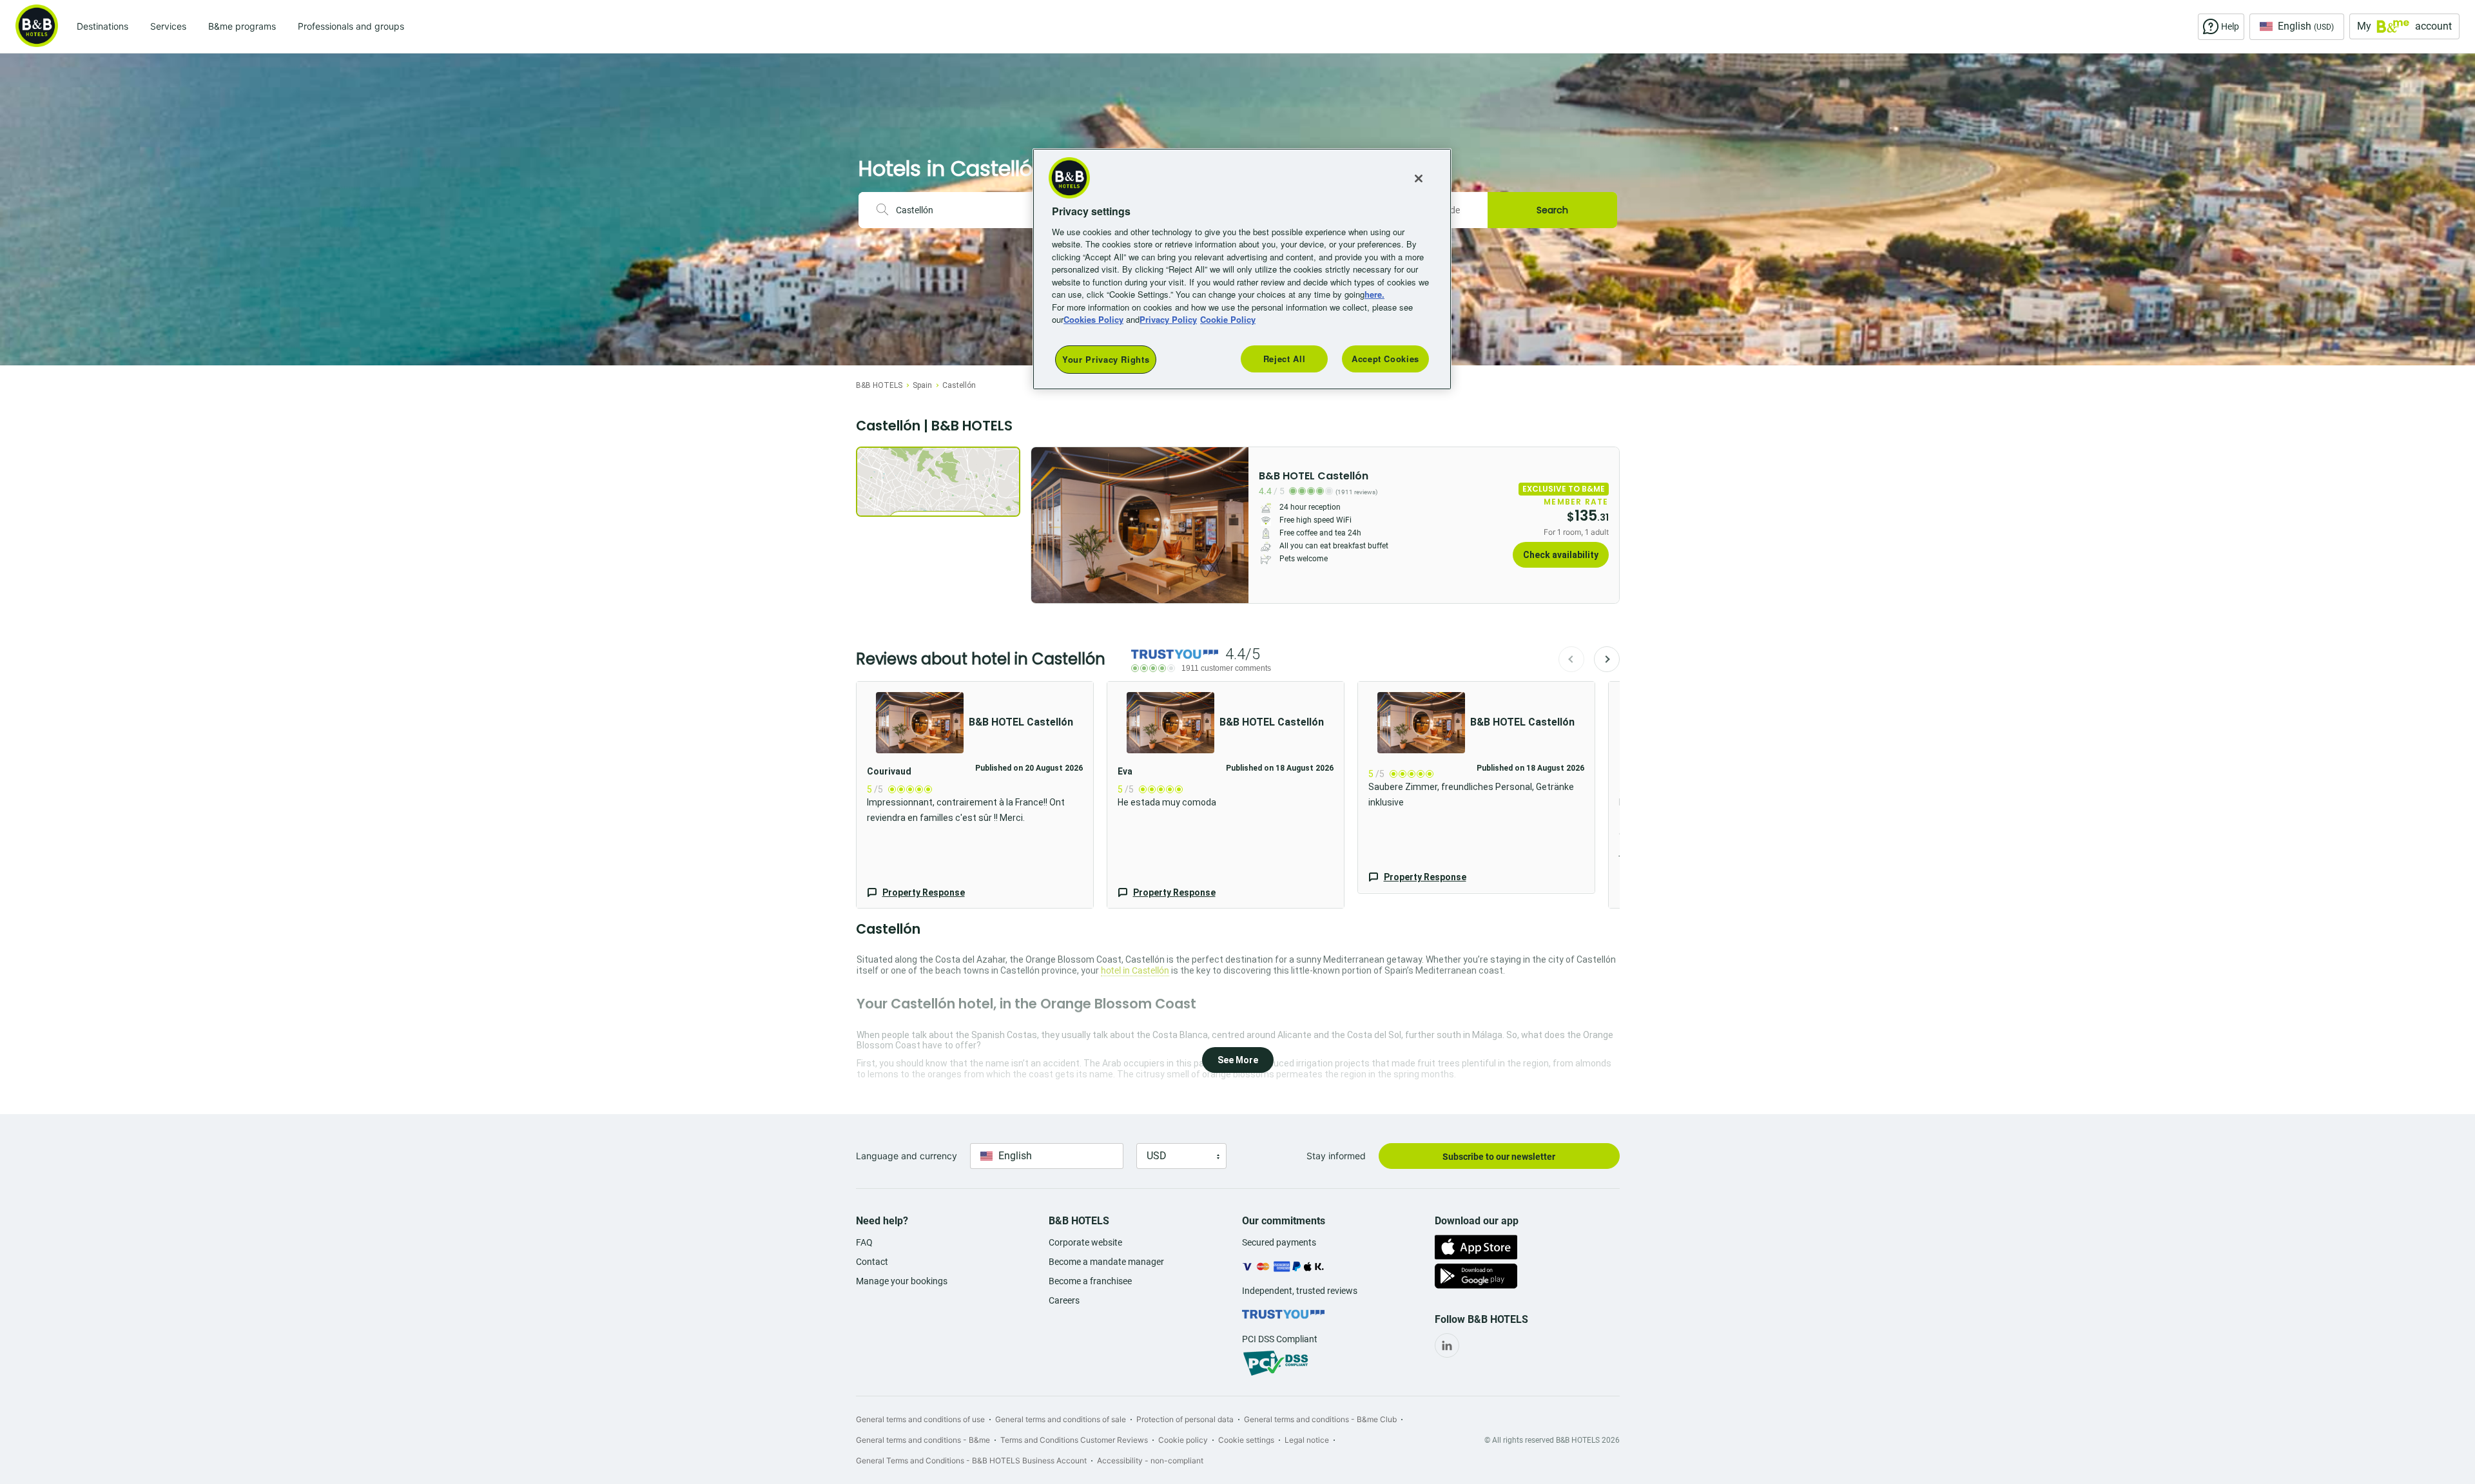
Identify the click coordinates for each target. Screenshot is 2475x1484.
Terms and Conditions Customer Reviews (1074, 1440)
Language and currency (907, 1156)
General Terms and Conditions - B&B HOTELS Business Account (971, 1460)
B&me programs (242, 26)
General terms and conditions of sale (1061, 1419)
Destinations (102, 26)
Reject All (1285, 359)
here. (1374, 294)
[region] (1242, 269)
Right (1235, 525)
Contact (872, 1262)
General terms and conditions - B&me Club (1320, 1419)
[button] (975, 795)
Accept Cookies (1385, 359)
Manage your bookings (902, 1281)
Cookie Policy (1228, 319)
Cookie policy (1183, 1440)
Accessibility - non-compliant (1150, 1460)
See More (1238, 1060)
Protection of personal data (1185, 1419)
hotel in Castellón (1135, 970)
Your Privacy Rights (1106, 359)
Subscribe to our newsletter (1499, 1157)
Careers (1064, 1300)
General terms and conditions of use (920, 1419)
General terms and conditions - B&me (923, 1440)
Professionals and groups (351, 26)
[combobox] (967, 210)
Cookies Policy (1093, 319)
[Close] (1419, 178)
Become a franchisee (1090, 1281)
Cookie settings (1246, 1440)
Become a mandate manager (1106, 1262)
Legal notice (1307, 1440)
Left (1045, 525)
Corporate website (1085, 1242)
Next (1607, 659)
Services (168, 26)
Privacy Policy (1168, 319)
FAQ (864, 1242)
